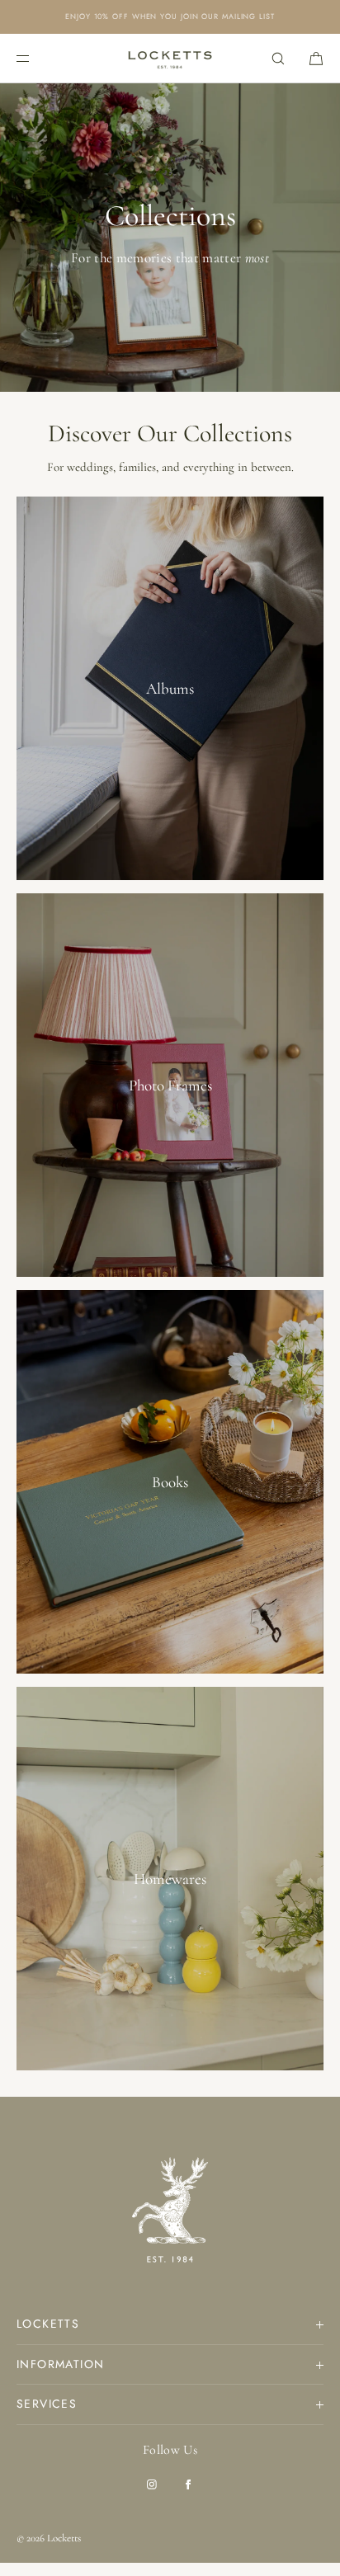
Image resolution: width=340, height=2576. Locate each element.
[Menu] (36, 58)
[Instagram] (152, 2484)
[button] (278, 58)
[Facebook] (188, 2484)
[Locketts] (170, 59)
